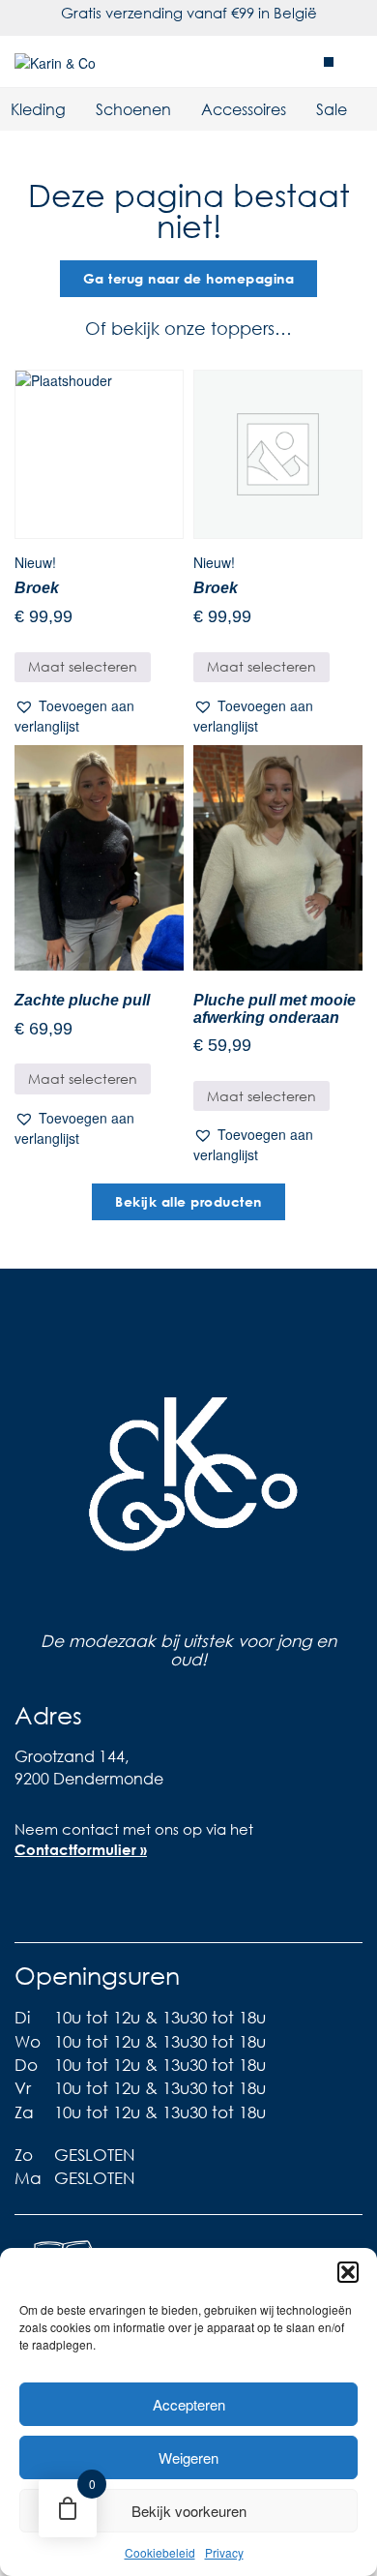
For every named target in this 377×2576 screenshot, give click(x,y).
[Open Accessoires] (299, 109)
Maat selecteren (83, 666)
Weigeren (188, 2457)
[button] (348, 2272)
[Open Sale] (360, 109)
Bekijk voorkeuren (189, 2511)
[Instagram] (68, 1903)
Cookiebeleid (160, 2552)
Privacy (224, 2552)
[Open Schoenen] (184, 109)
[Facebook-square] (29, 1903)
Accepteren (189, 2404)
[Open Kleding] (78, 109)
